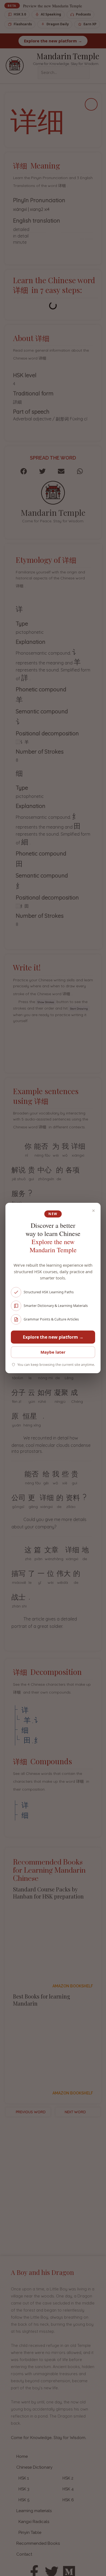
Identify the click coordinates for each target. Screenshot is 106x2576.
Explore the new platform (53, 1337)
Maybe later (53, 1352)
